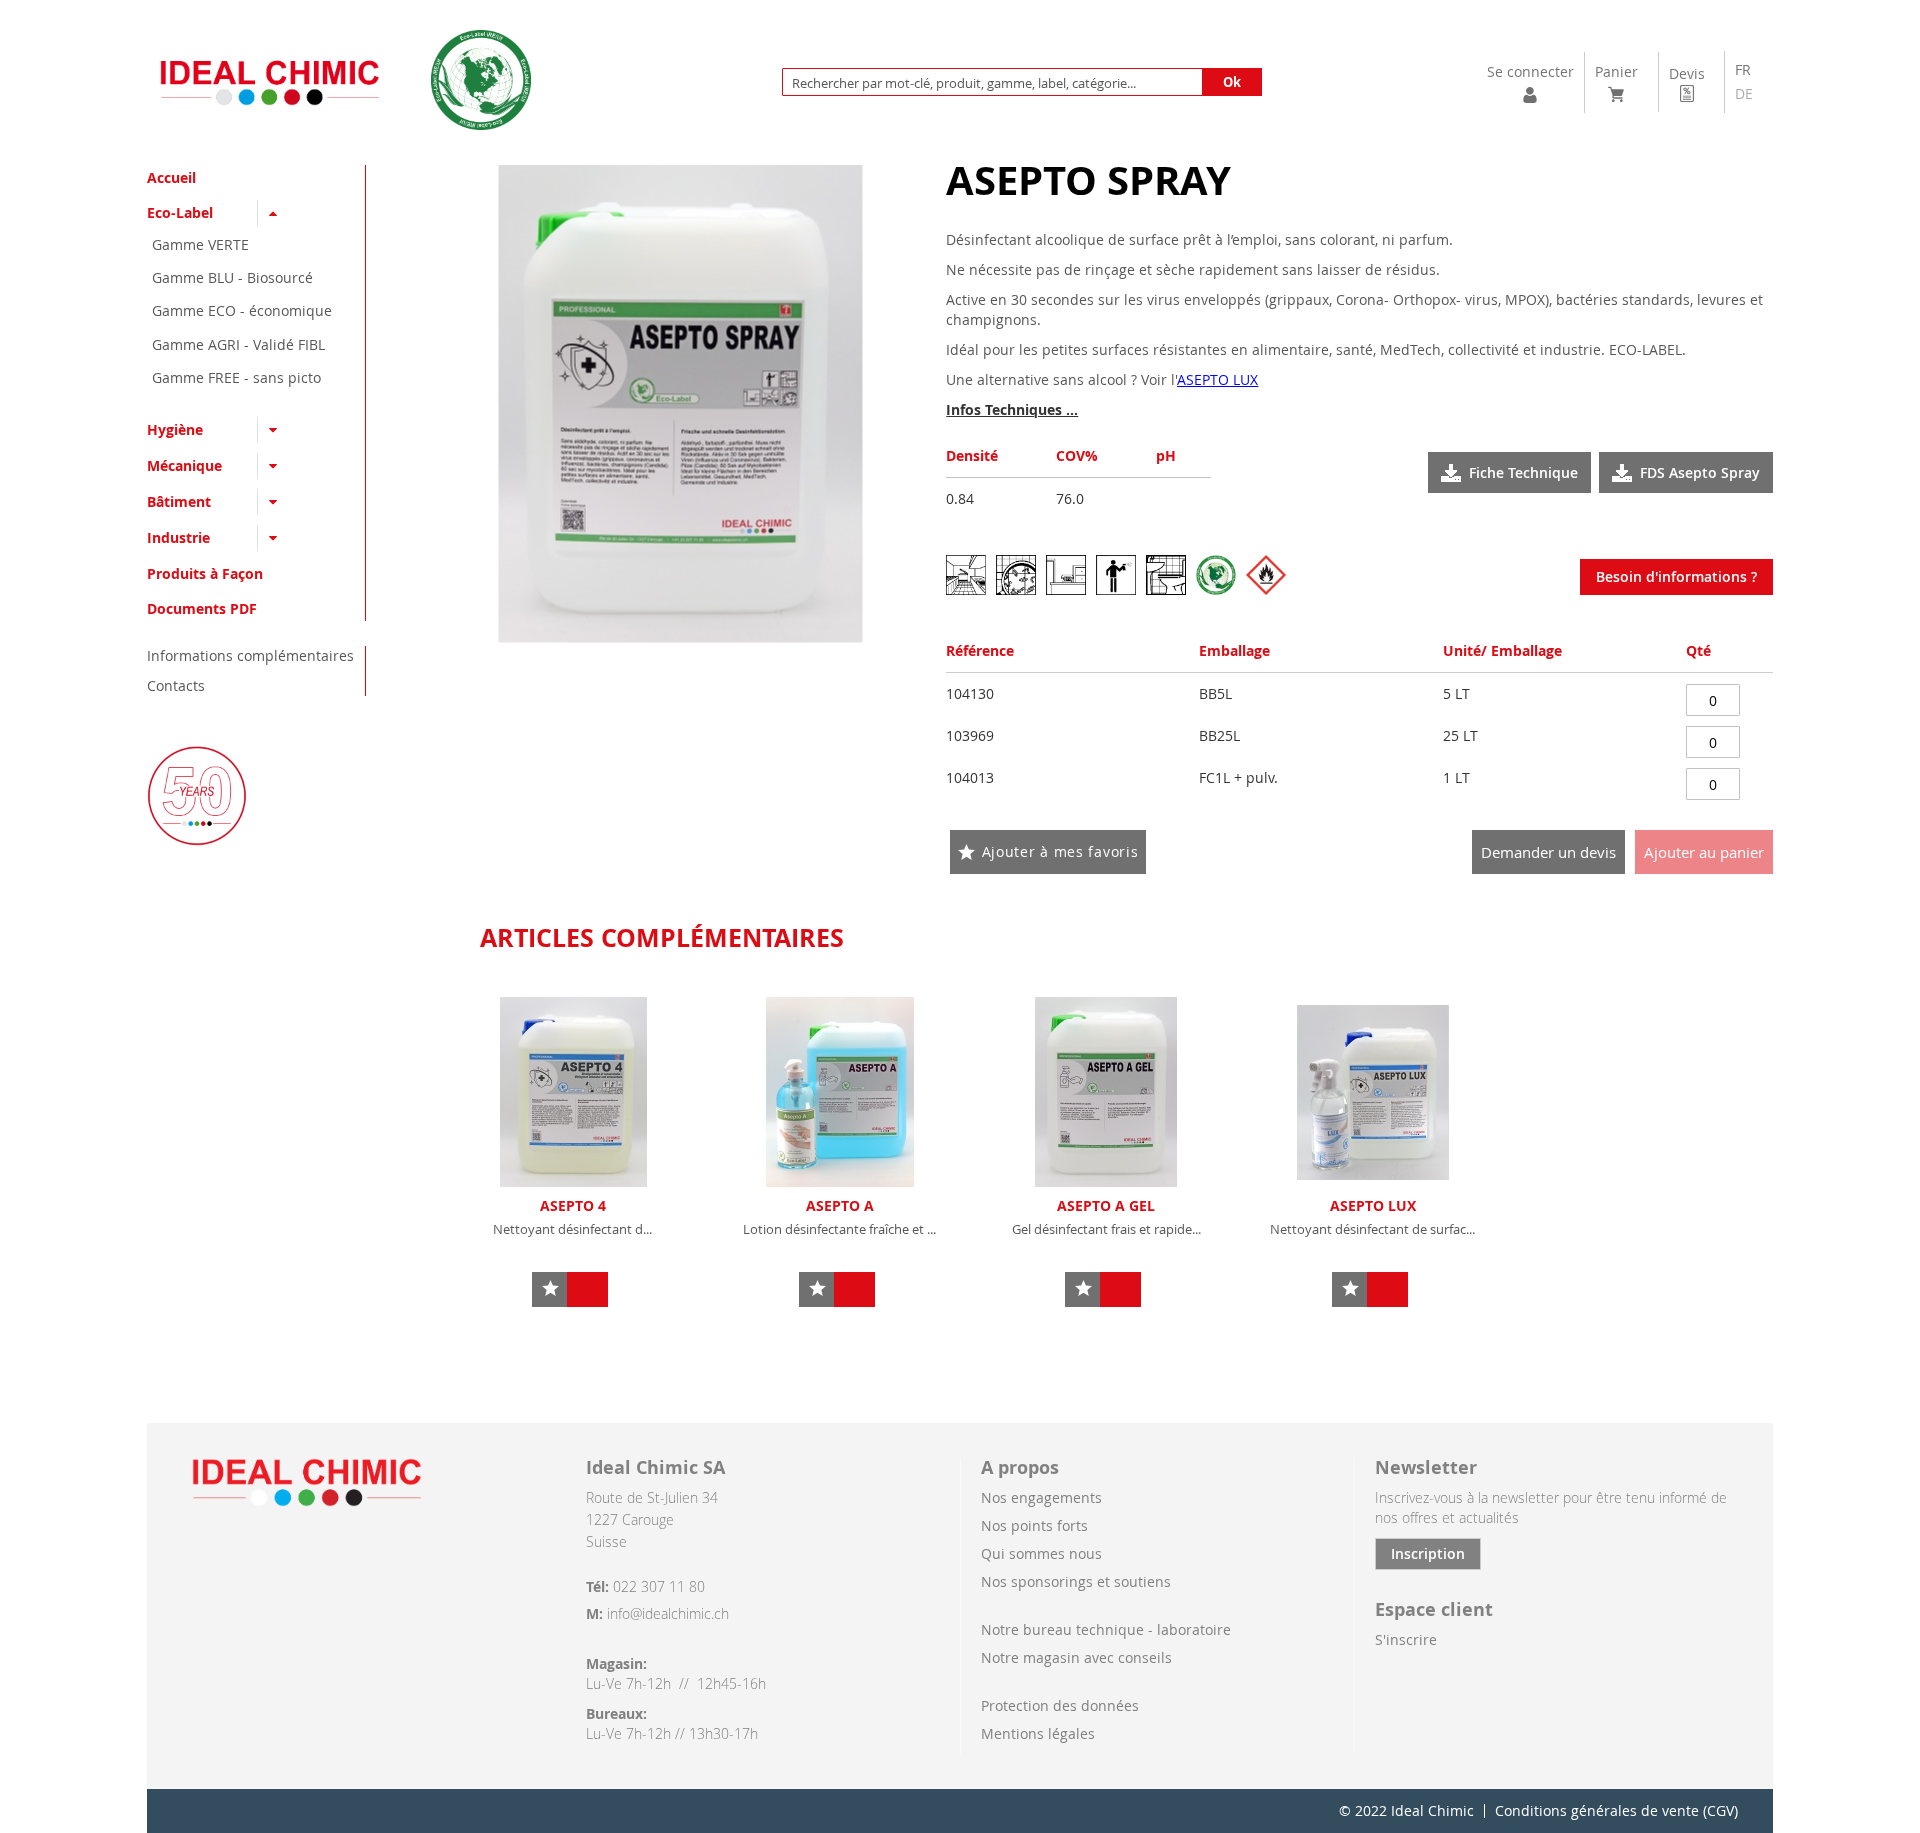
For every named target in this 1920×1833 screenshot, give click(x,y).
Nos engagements (1041, 1497)
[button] (549, 1289)
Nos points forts (1034, 1525)
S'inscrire (1406, 1639)
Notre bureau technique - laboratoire (1106, 1629)
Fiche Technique (1523, 472)
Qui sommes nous (1041, 1553)
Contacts (176, 685)
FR (1743, 69)
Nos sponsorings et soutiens (1076, 1581)
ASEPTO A (840, 1205)
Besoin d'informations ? (1676, 576)
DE (1744, 93)
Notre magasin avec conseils (1076, 1657)
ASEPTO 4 (573, 1205)
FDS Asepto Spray (1700, 472)
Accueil (171, 177)
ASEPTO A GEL (1106, 1205)
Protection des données (1060, 1705)
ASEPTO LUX (1373, 1205)
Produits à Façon (205, 573)
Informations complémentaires (250, 655)
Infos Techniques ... (1012, 409)
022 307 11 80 (659, 1586)
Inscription (1428, 1553)
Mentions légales (1038, 1733)
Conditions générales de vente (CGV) (1616, 1811)
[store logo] (269, 82)
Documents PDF (202, 608)
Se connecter (1530, 71)
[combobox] (1022, 82)
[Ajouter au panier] (587, 1289)
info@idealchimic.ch (668, 1613)
